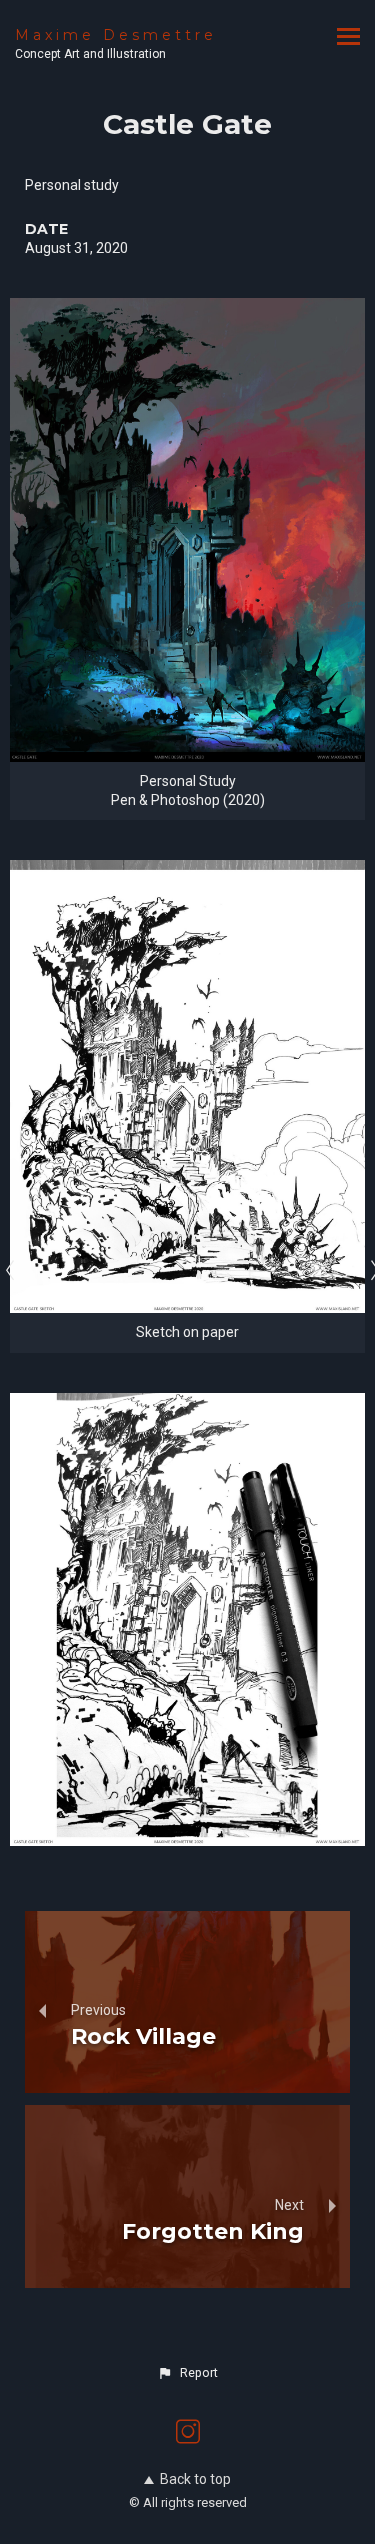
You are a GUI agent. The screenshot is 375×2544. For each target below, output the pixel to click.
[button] (187, 2373)
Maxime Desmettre (116, 35)
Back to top (195, 2479)
